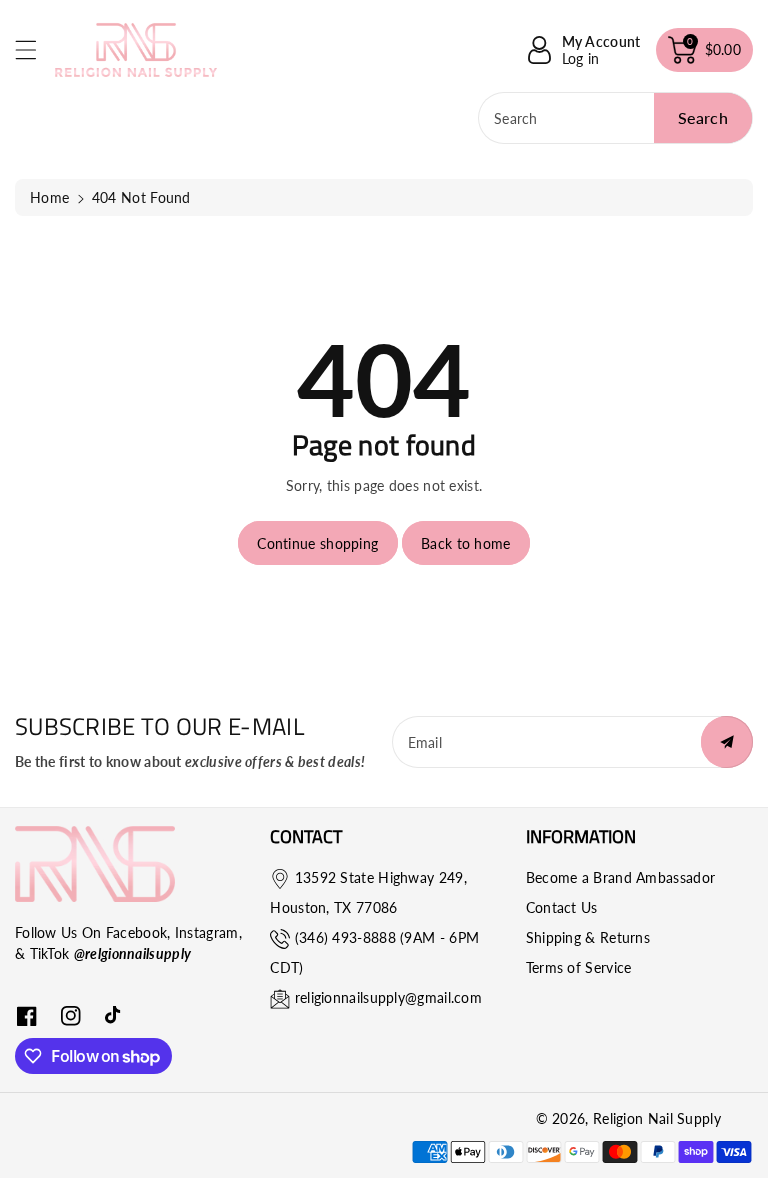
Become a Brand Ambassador (621, 877)
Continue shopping (317, 543)
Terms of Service (579, 967)
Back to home (466, 543)
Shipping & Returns (588, 937)
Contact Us (562, 907)
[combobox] (615, 118)
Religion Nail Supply (657, 1118)
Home (49, 197)
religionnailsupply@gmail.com (388, 997)
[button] (35, 49)
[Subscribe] (727, 742)
